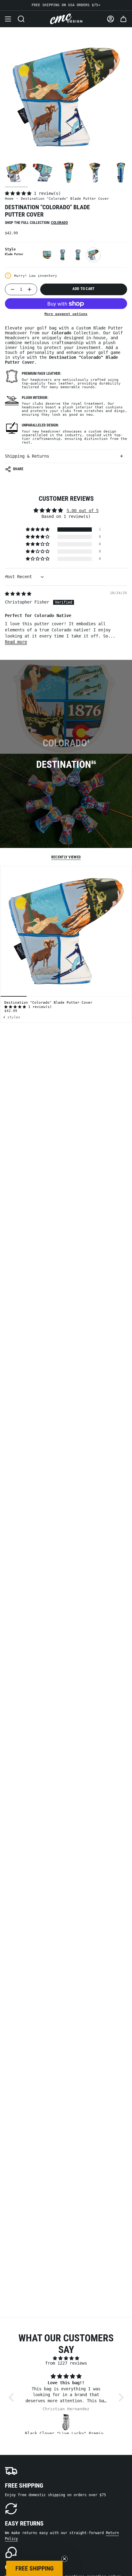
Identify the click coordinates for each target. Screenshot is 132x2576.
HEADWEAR (66, 1321)
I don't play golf (66, 1358)
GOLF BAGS (66, 1340)
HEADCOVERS (66, 1281)
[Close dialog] (120, 1211)
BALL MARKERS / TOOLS (66, 1301)
